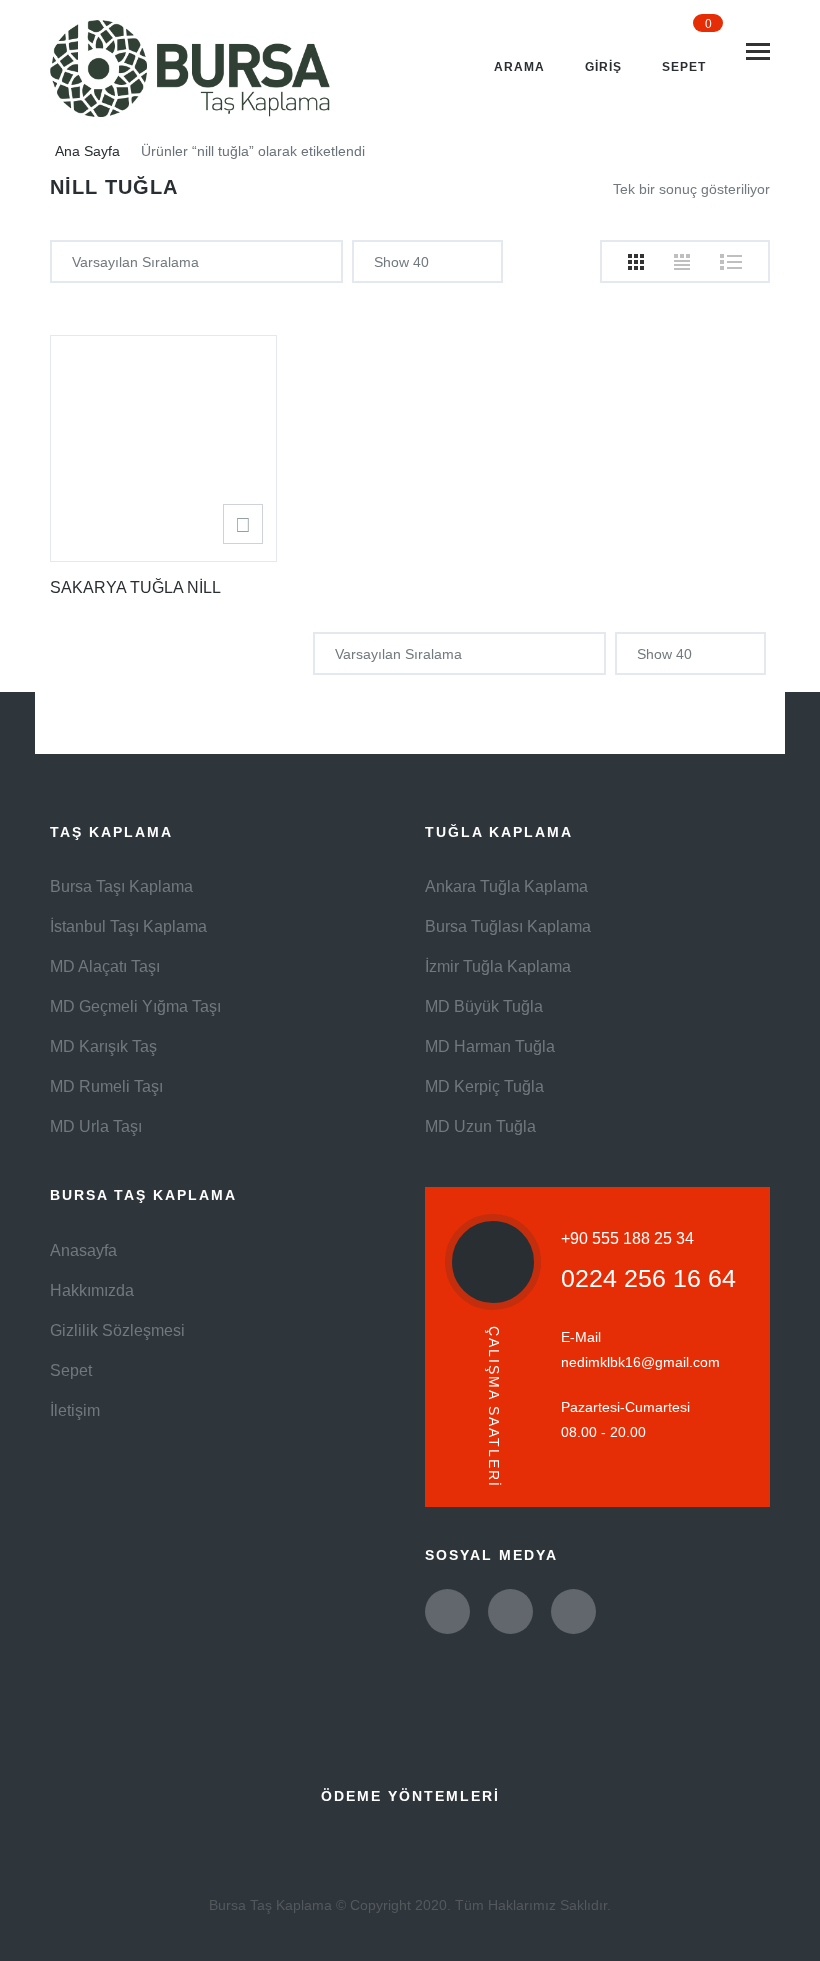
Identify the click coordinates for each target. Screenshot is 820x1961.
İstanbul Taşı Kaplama (128, 926)
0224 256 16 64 (648, 1278)
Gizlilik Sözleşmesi (117, 1330)
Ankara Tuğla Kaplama (506, 886)
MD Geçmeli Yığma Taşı (135, 1006)
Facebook (510, 1611)
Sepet (71, 1370)
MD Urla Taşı (96, 1126)
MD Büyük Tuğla (484, 1006)
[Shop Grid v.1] (636, 262)
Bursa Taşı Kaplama (121, 886)
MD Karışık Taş (103, 1046)
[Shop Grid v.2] (682, 262)
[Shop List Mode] (731, 262)
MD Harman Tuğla (490, 1046)
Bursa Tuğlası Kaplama (508, 926)
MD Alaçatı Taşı (105, 966)
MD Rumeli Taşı (106, 1086)
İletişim (75, 1410)
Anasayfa (83, 1250)
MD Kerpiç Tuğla (484, 1086)
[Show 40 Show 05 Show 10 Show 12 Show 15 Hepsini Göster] (427, 261)
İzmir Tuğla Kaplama (498, 966)
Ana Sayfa (87, 151)
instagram (573, 1611)
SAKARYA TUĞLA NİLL (135, 587)
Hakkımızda (92, 1290)
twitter (447, 1611)
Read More (243, 524)
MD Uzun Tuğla (480, 1126)
